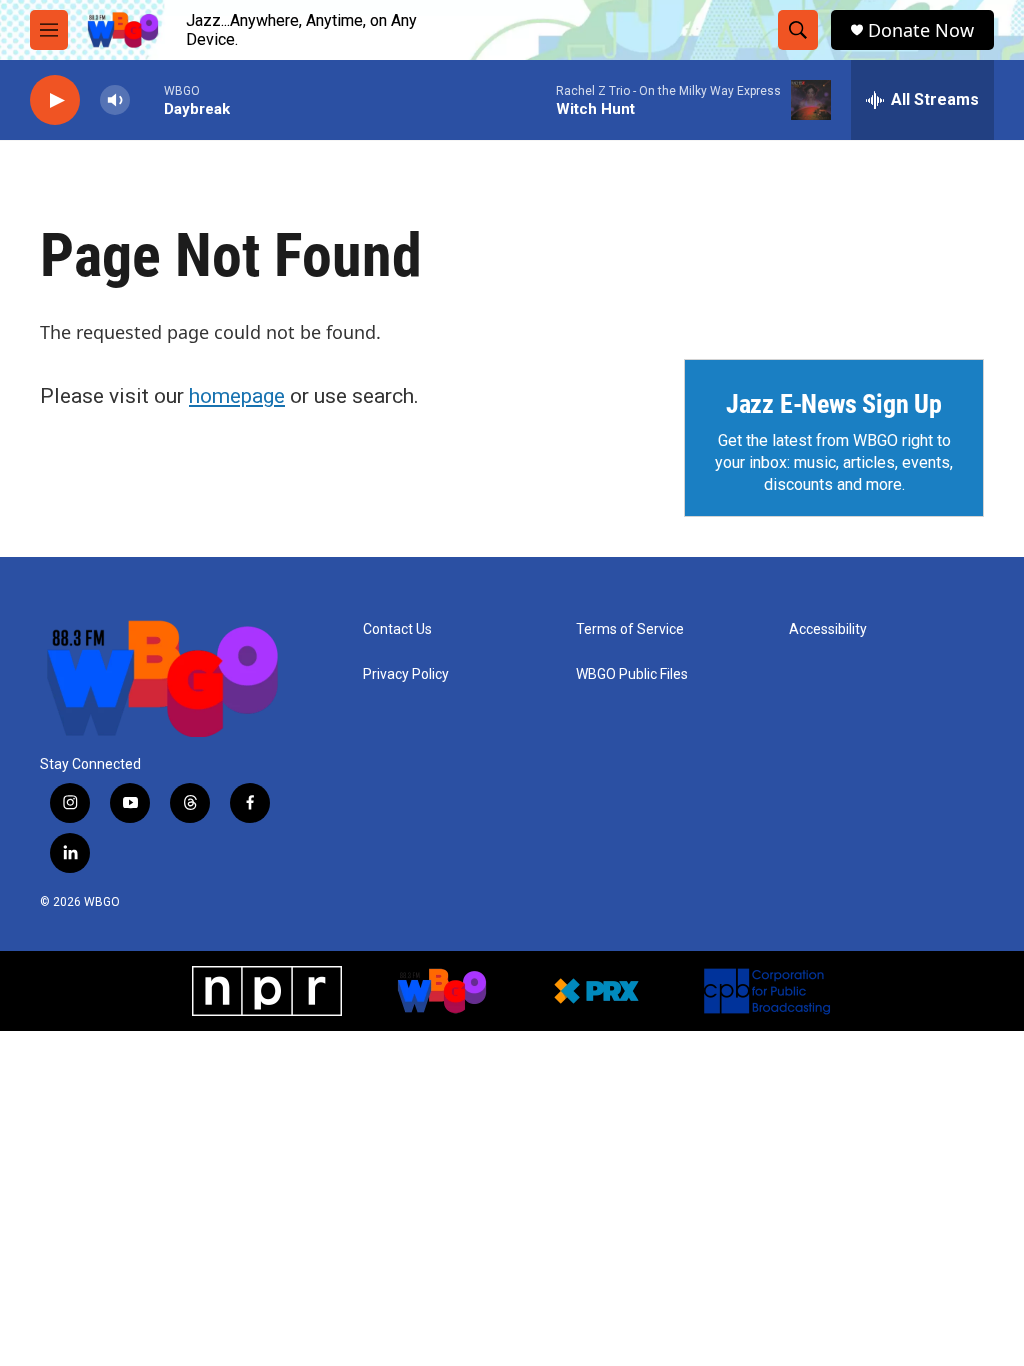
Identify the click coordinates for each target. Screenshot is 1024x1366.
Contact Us (397, 629)
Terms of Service (630, 629)
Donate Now (921, 30)
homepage (237, 396)
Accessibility (828, 629)
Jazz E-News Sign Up (834, 404)
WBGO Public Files (632, 674)
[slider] (147, 99)
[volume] (115, 100)
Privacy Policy (406, 674)
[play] (55, 100)
